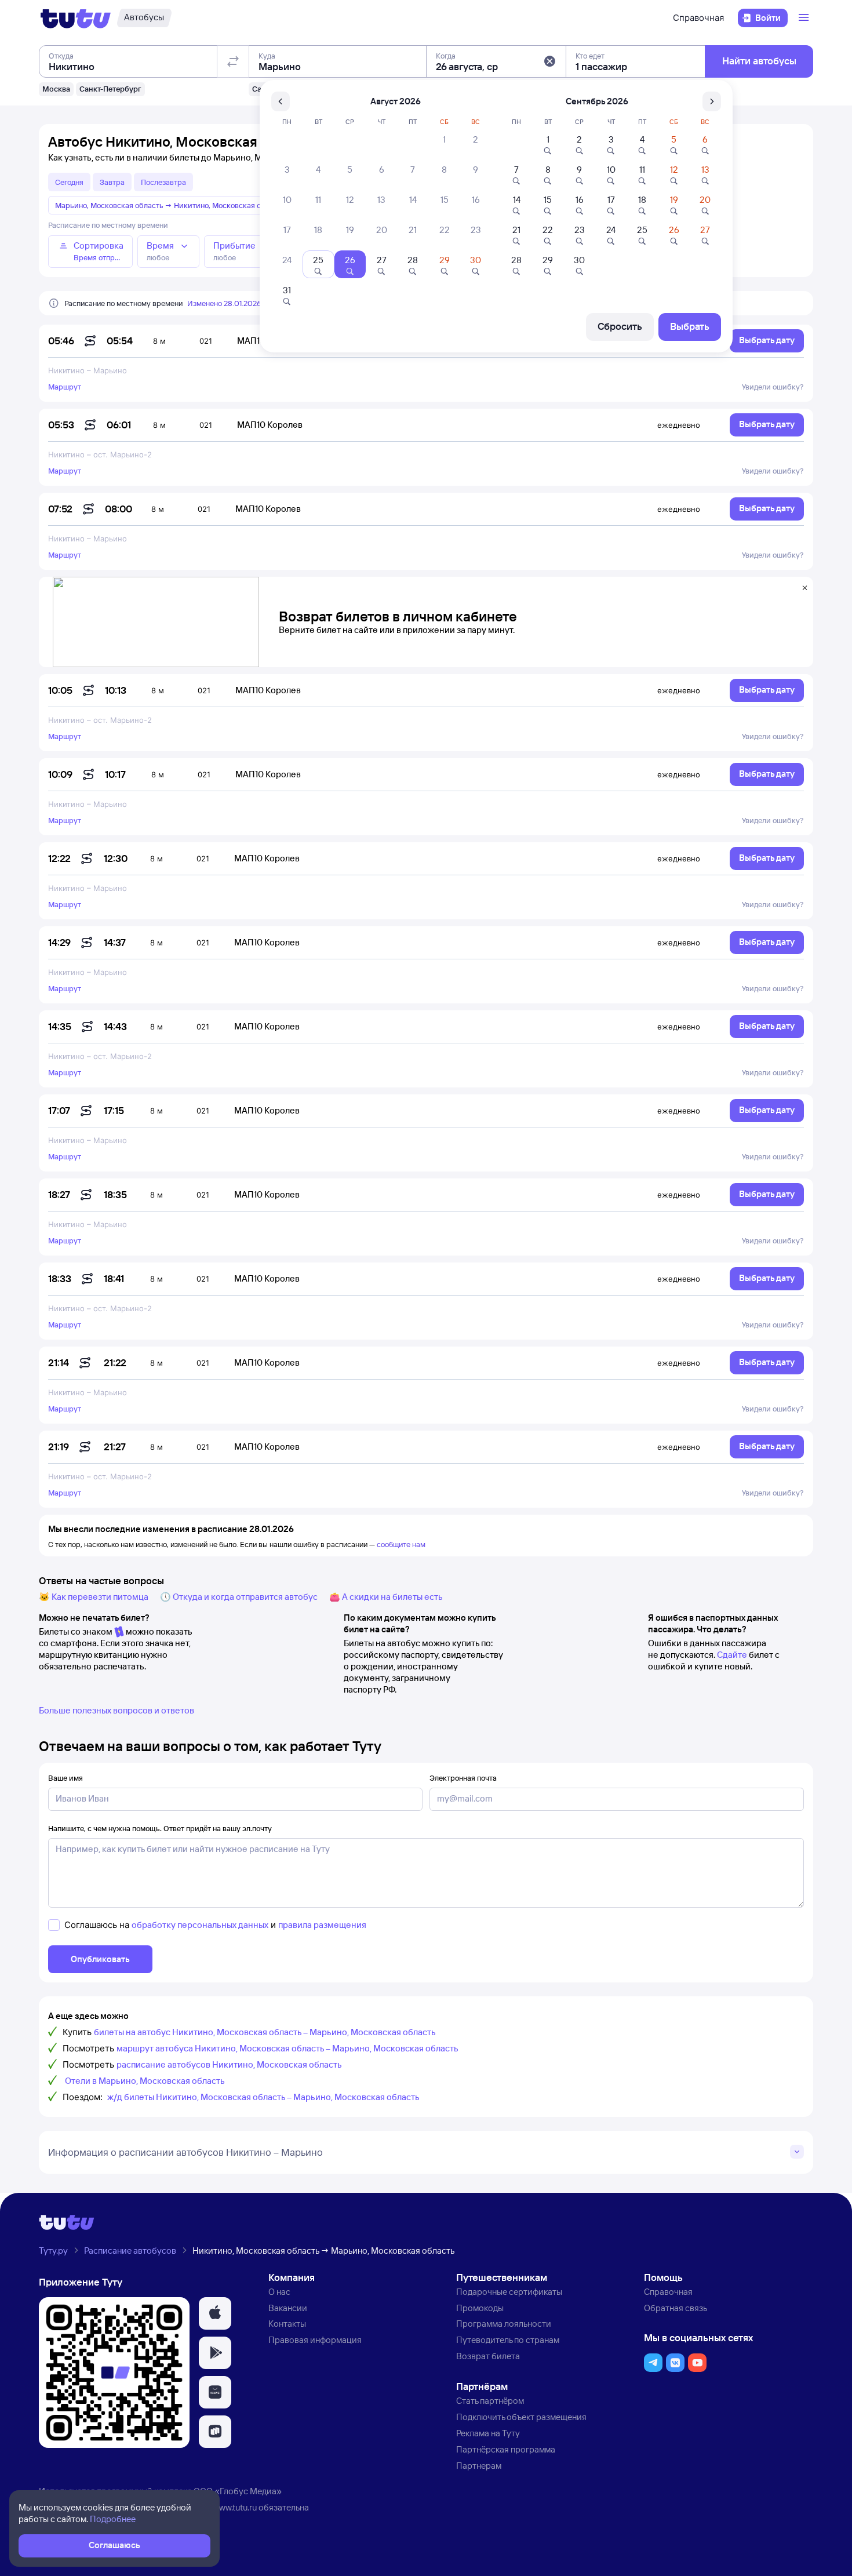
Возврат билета (488, 2356)
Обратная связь (676, 2308)
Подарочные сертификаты (509, 2292)
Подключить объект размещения (521, 2417)
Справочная (698, 18)
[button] (549, 61)
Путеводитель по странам (508, 2340)
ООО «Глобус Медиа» (238, 2491)
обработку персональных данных (200, 1925)
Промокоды (480, 2308)
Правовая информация (315, 2340)
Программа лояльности (504, 2324)
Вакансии (288, 2308)
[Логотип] (76, 18)
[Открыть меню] (805, 18)
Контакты (287, 2324)
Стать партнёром (490, 2401)
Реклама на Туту (488, 2433)
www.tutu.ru (235, 2507)
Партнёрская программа (506, 2449)
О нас (279, 2292)
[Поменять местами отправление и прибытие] (233, 61)
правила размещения (322, 1925)
